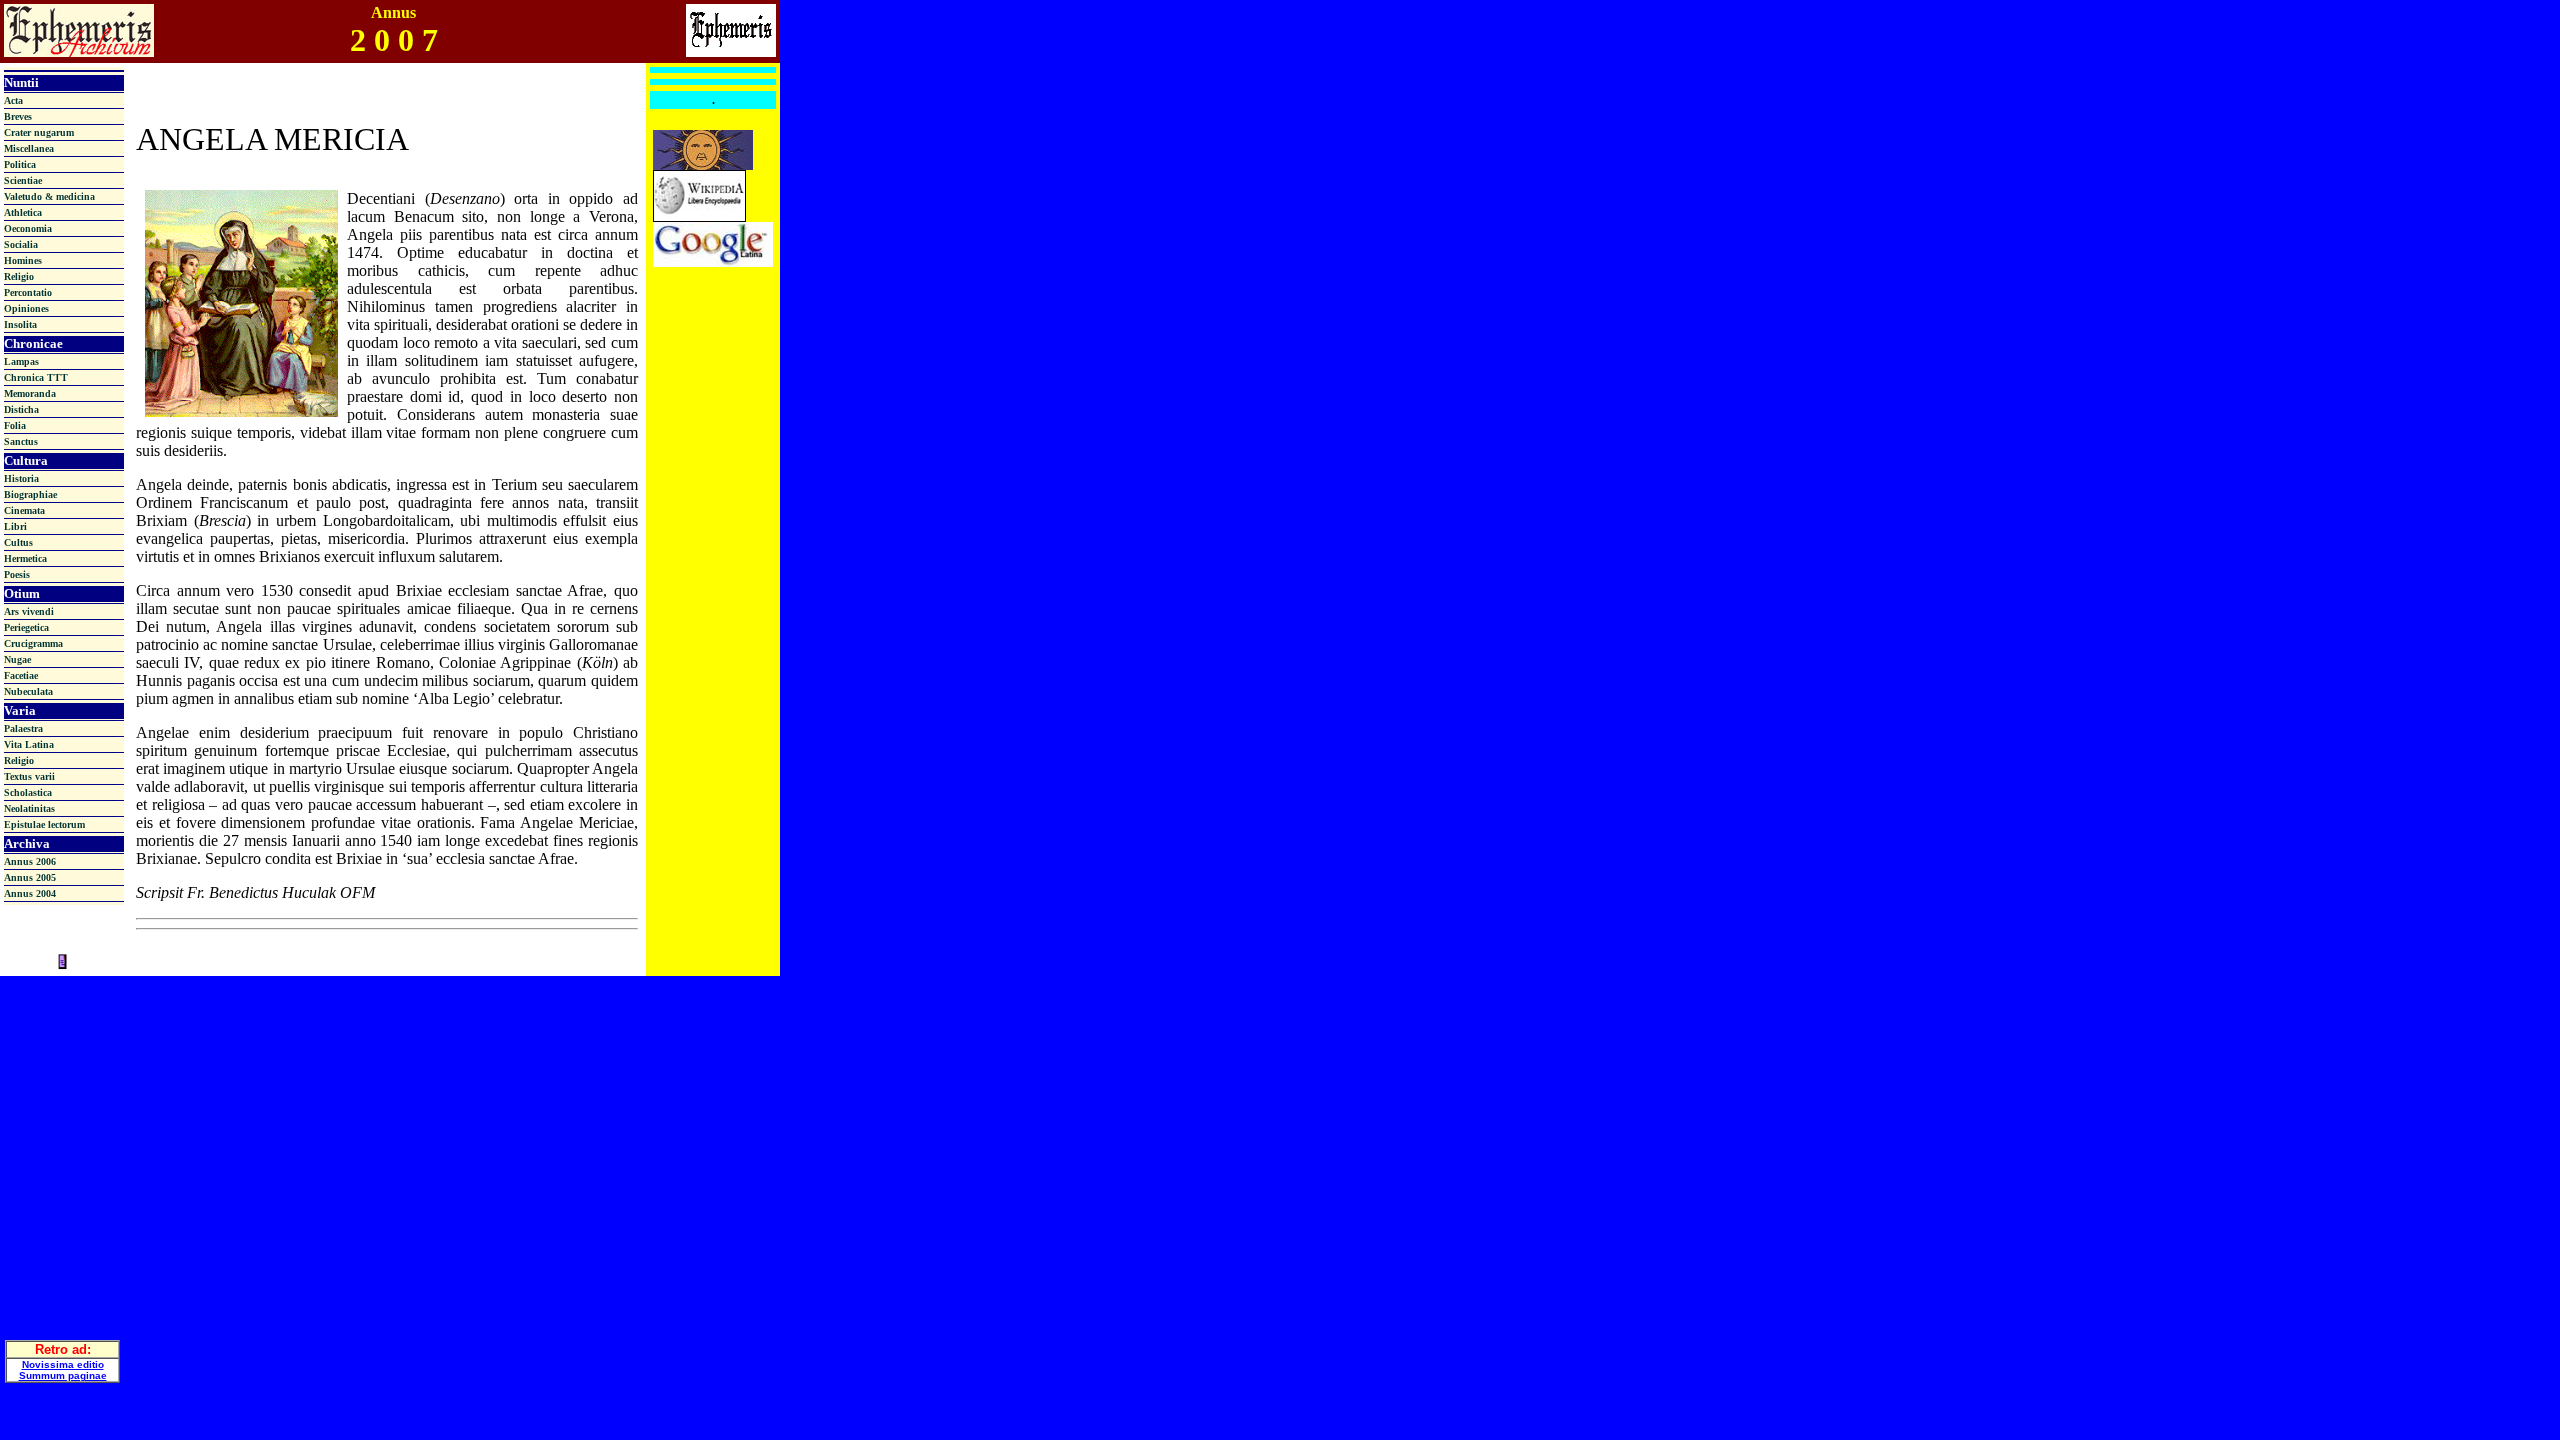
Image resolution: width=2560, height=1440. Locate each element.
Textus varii (29, 776)
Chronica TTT (36, 377)
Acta (13, 100)
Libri (15, 526)
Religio (19, 276)
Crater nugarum (39, 132)
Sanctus (21, 441)
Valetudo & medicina (49, 196)
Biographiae (30, 494)
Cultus (18, 542)
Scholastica (28, 792)
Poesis (17, 574)
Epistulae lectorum (44, 824)
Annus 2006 (30, 861)
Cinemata (24, 510)
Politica (20, 164)
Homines (23, 260)
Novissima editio (63, 1364)
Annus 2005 (30, 877)
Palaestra (23, 728)
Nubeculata (28, 691)
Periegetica (26, 627)
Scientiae (23, 180)
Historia (21, 478)
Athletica (23, 212)
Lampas (21, 361)
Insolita (20, 324)
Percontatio (28, 292)
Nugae (17, 659)
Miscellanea (29, 148)
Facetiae (21, 675)
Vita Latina (29, 744)
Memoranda (30, 393)
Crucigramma (33, 643)
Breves (18, 116)
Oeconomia (28, 228)
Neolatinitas (29, 808)
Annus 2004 (30, 893)
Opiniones (26, 308)
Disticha (21, 409)
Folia (15, 425)
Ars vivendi (29, 611)
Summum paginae (63, 1375)
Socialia (21, 244)
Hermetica (25, 558)
